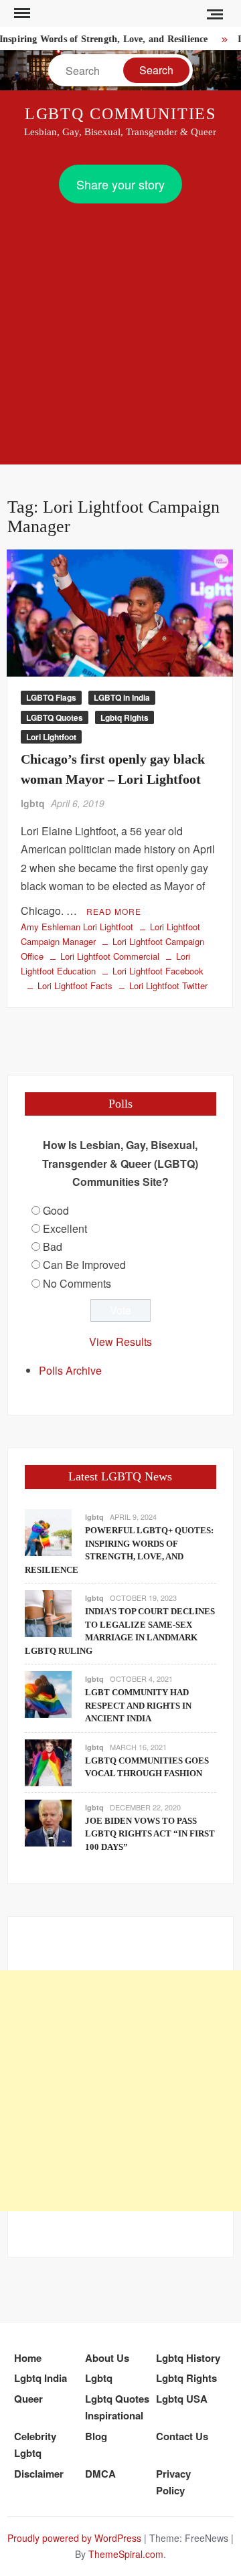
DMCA (100, 2474)
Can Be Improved (84, 1265)
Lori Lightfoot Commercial (110, 956)
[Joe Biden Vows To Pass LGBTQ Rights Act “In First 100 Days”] (48, 1821)
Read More (114, 911)
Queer (28, 2399)
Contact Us (182, 2436)
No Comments (77, 1283)
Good (56, 1210)
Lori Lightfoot (51, 737)
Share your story (120, 184)
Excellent (65, 1228)
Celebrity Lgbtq (35, 2445)
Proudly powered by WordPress (74, 2538)
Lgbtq (99, 2378)
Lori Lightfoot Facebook (158, 971)
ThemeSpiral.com (126, 2554)
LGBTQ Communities (121, 114)
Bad (53, 1247)
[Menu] (21, 13)
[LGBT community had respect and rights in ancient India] (48, 1693)
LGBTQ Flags (51, 697)
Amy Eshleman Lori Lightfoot (77, 927)
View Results (120, 1342)
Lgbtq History (188, 2358)
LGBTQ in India (122, 697)
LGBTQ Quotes (55, 717)
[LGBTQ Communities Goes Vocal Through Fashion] (48, 1761)
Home (28, 2358)
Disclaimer (39, 2474)
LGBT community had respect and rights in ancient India (138, 1705)
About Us (107, 2358)
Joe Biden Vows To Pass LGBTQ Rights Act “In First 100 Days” (150, 1834)
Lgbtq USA (182, 2399)
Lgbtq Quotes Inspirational (117, 2407)
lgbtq (33, 803)
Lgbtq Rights (125, 717)
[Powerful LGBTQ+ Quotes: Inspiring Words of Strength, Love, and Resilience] (48, 1531)
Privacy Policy (173, 2482)
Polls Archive (70, 1370)
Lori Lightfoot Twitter (168, 985)
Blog (96, 2436)
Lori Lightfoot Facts (75, 985)
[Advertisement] (120, 331)
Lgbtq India (41, 2378)
